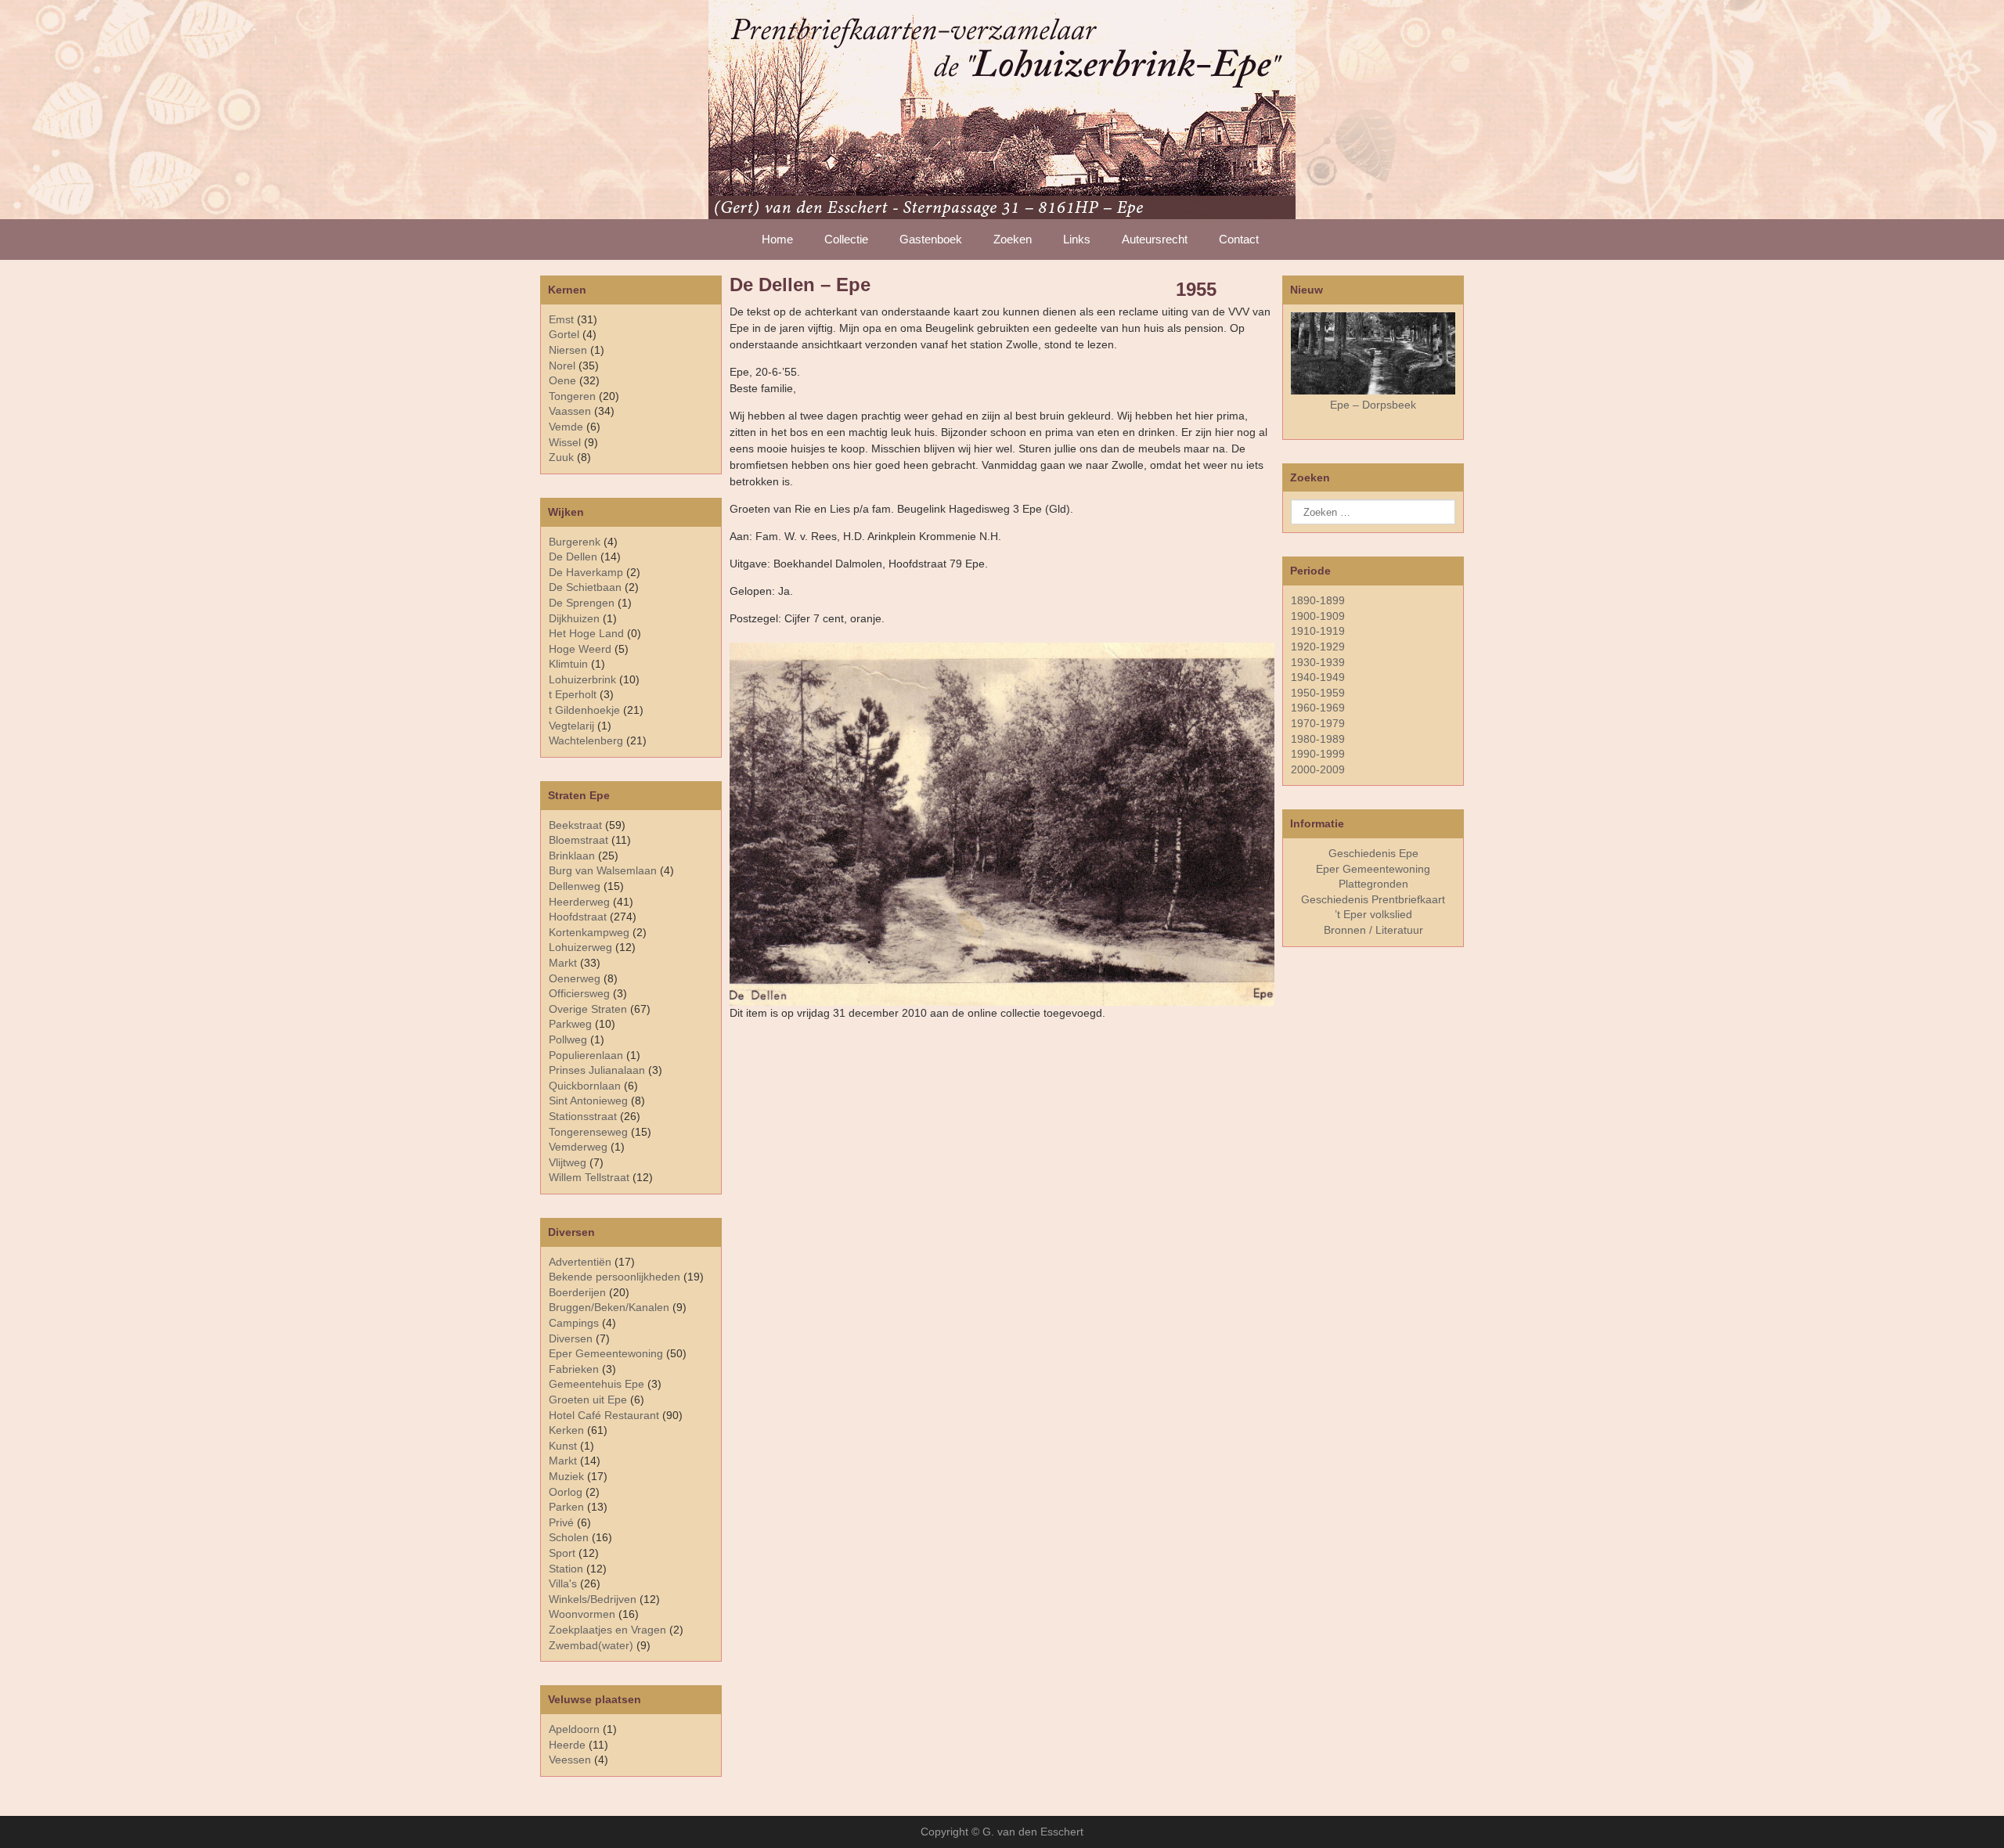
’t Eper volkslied (1373, 914)
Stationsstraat (583, 1116)
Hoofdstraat (578, 917)
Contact (1239, 239)
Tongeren (572, 396)
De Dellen (573, 557)
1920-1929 (1318, 647)
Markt (563, 1461)
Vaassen (570, 411)
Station (566, 1569)
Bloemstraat (578, 840)
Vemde (566, 427)
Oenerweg (575, 978)
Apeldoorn (574, 1729)
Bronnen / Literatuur (1373, 930)
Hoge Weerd (580, 649)
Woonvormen (582, 1614)
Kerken (566, 1430)
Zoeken (1013, 239)
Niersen (568, 350)
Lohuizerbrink (582, 679)
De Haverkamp (586, 572)
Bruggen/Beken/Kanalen (609, 1307)
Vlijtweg (568, 1162)
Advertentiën (580, 1262)
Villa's (563, 1583)
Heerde (567, 1745)
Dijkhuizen (574, 618)
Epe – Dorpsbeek (1373, 405)
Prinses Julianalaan (597, 1070)
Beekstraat (575, 825)
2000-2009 (1318, 769)
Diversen (571, 1338)
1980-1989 (1318, 739)
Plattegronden (1373, 884)
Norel (562, 366)
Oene (562, 380)
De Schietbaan (585, 587)
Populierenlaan (586, 1055)
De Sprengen (582, 603)
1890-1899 (1318, 600)
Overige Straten (588, 1009)
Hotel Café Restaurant (604, 1415)
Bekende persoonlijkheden (615, 1277)
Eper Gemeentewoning (606, 1353)
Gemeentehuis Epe (597, 1384)
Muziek (566, 1476)
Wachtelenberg (586, 740)
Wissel (565, 442)
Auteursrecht (1155, 239)
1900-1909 (1318, 616)
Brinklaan (572, 856)
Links (1077, 239)
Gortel (564, 334)
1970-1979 (1318, 723)
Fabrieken (574, 1369)
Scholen (569, 1537)
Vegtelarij (571, 726)
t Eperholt (573, 694)
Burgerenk (575, 542)
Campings (574, 1323)
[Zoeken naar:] (1373, 512)
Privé (561, 1522)
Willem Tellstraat (589, 1177)
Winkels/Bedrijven (593, 1599)
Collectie (846, 239)
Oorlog (566, 1492)
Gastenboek (931, 239)
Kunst (563, 1446)
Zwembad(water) (591, 1645)
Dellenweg (575, 886)
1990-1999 (1318, 754)
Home (777, 239)
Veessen (570, 1760)
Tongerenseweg (588, 1132)
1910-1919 (1318, 631)
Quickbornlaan (585, 1086)
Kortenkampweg (589, 932)
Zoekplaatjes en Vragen (607, 1630)
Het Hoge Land (586, 633)
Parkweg (570, 1024)
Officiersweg (579, 993)
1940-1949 (1318, 677)
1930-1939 (1318, 662)
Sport (562, 1553)
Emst (561, 319)
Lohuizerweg (580, 947)
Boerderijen (577, 1292)
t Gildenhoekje (584, 710)
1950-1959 (1318, 693)
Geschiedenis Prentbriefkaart (1373, 899)
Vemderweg (578, 1147)
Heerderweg (579, 902)
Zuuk (561, 457)
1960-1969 (1318, 708)
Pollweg (568, 1039)
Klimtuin (568, 664)
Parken (566, 1507)
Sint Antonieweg (588, 1101)
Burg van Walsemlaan (603, 870)
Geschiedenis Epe (1373, 853)
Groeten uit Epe (588, 1400)
